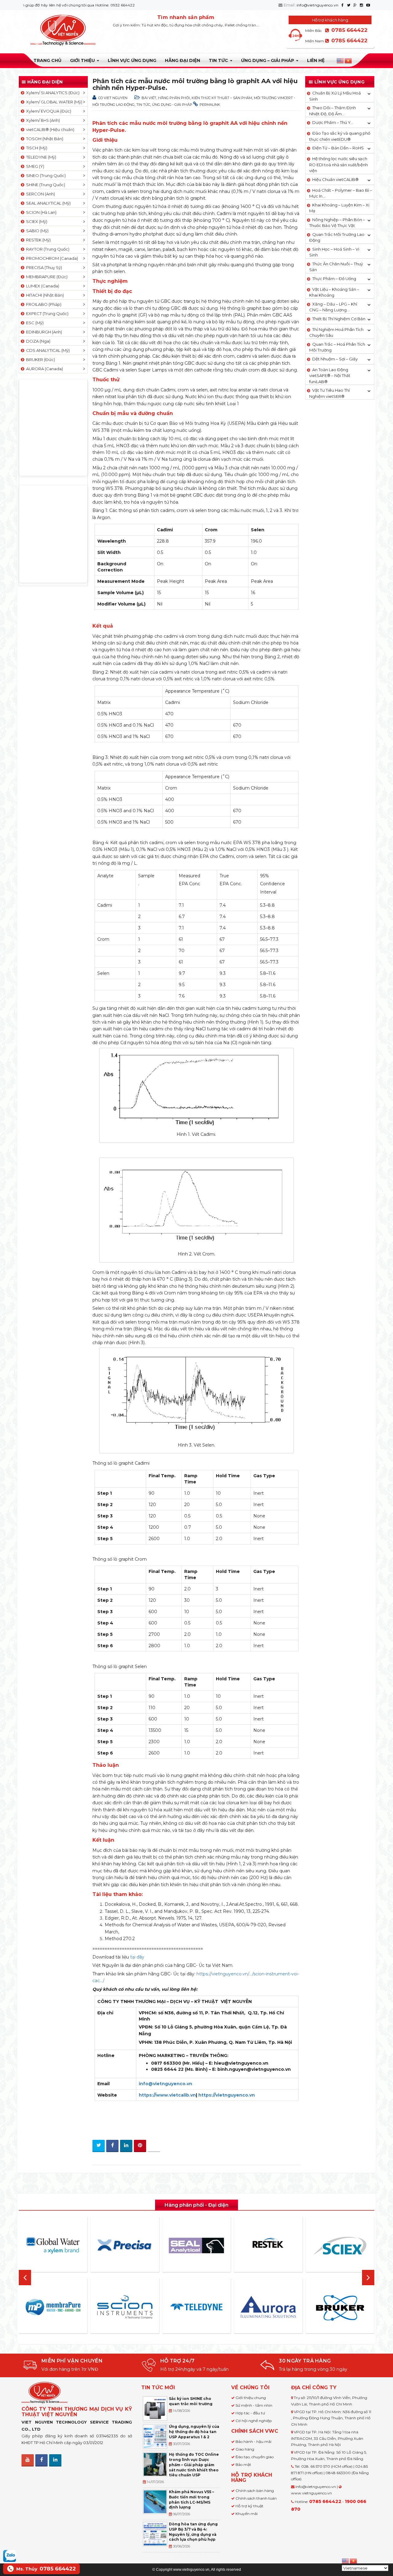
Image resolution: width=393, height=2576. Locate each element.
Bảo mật (243, 2465)
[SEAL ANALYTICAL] (143, 2245)
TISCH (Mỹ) (36, 148)
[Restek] (215, 2245)
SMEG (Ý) (34, 166)
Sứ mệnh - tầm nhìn (254, 2405)
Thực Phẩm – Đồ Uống (334, 279)
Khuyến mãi (247, 2514)
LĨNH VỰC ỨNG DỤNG (132, 60)
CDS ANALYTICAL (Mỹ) (47, 350)
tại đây (137, 1957)
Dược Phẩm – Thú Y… (333, 122)
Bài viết (149, 98)
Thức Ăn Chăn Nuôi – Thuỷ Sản (336, 267)
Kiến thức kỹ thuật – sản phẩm (222, 98)
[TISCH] (358, 2307)
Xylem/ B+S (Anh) (42, 120)
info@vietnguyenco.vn (317, 5)
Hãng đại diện (183, 60)
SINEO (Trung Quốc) (45, 175)
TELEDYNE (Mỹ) (40, 157)
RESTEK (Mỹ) (37, 240)
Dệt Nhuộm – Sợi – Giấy (335, 359)
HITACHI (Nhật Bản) (44, 295)
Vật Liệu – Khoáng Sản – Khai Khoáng (334, 292)
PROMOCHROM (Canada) (51, 258)
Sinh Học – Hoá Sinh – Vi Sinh (334, 252)
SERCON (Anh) (40, 194)
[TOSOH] (358, 2246)
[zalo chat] (10, 2555)
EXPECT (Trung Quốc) (46, 313)
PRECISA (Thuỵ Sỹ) (43, 267)
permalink (210, 105)
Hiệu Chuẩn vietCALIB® (335, 179)
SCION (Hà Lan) (40, 212)
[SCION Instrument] (71, 2307)
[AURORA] (215, 2307)
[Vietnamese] (348, 61)
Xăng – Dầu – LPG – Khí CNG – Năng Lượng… (333, 307)
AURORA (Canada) (44, 369)
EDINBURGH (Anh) (43, 332)
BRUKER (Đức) (40, 359)
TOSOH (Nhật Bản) (44, 139)
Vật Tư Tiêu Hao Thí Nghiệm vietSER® (329, 393)
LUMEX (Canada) (42, 286)
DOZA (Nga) (37, 341)
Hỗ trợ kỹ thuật (249, 2506)
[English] (340, 61)
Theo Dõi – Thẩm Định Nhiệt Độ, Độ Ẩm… (333, 111)
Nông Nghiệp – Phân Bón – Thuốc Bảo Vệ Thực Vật (337, 223)
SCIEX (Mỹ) (36, 221)
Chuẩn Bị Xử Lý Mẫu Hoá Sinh (335, 96)
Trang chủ (47, 60)
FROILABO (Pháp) (43, 304)
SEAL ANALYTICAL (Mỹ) (47, 203)
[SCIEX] (286, 2246)
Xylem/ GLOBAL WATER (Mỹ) (53, 102)
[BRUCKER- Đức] (286, 2308)
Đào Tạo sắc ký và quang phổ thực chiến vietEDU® (340, 136)
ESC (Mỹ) (34, 323)
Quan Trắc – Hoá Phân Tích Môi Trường (337, 347)
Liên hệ (316, 60)
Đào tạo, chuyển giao (255, 2457)
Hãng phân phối (174, 98)
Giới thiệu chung (251, 2398)
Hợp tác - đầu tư (250, 2413)
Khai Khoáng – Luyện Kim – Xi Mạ (339, 208)
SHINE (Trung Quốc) (45, 185)
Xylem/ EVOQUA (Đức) (48, 111)
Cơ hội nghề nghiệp (254, 2421)
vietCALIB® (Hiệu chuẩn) (49, 129)
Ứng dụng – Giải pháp (268, 60)
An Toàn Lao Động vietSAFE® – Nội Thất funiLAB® (330, 376)
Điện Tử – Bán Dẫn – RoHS (338, 148)
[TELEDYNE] (143, 2307)
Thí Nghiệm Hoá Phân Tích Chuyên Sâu (336, 333)
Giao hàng (245, 2449)
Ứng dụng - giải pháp (172, 105)
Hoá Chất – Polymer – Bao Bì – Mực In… (341, 193)
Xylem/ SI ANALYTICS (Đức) (52, 93)
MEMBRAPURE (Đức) (46, 277)
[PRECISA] (71, 2245)
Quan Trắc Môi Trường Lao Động (337, 237)
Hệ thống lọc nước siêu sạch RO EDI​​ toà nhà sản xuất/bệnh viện (339, 165)
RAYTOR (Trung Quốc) (47, 249)
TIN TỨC (219, 60)
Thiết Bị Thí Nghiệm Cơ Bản (339, 319)
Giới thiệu (83, 60)
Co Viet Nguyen (113, 98)
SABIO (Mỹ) (36, 231)
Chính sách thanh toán (256, 2498)
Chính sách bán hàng (255, 2491)
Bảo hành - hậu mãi (253, 2441)
